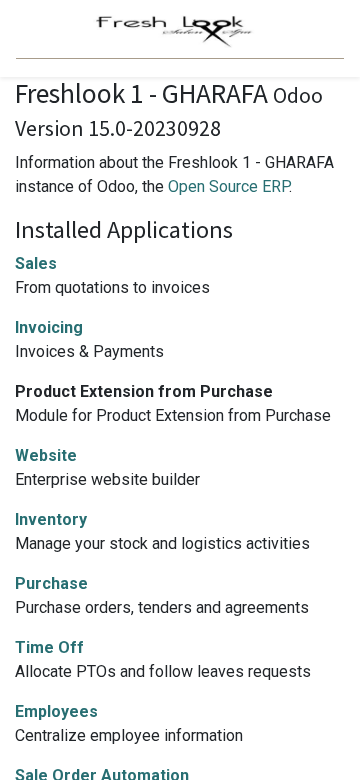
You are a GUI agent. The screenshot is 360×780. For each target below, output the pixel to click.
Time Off (49, 647)
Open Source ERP (228, 186)
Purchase (51, 583)
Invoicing (49, 327)
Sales (36, 263)
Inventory (51, 519)
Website (46, 455)
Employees (56, 711)
